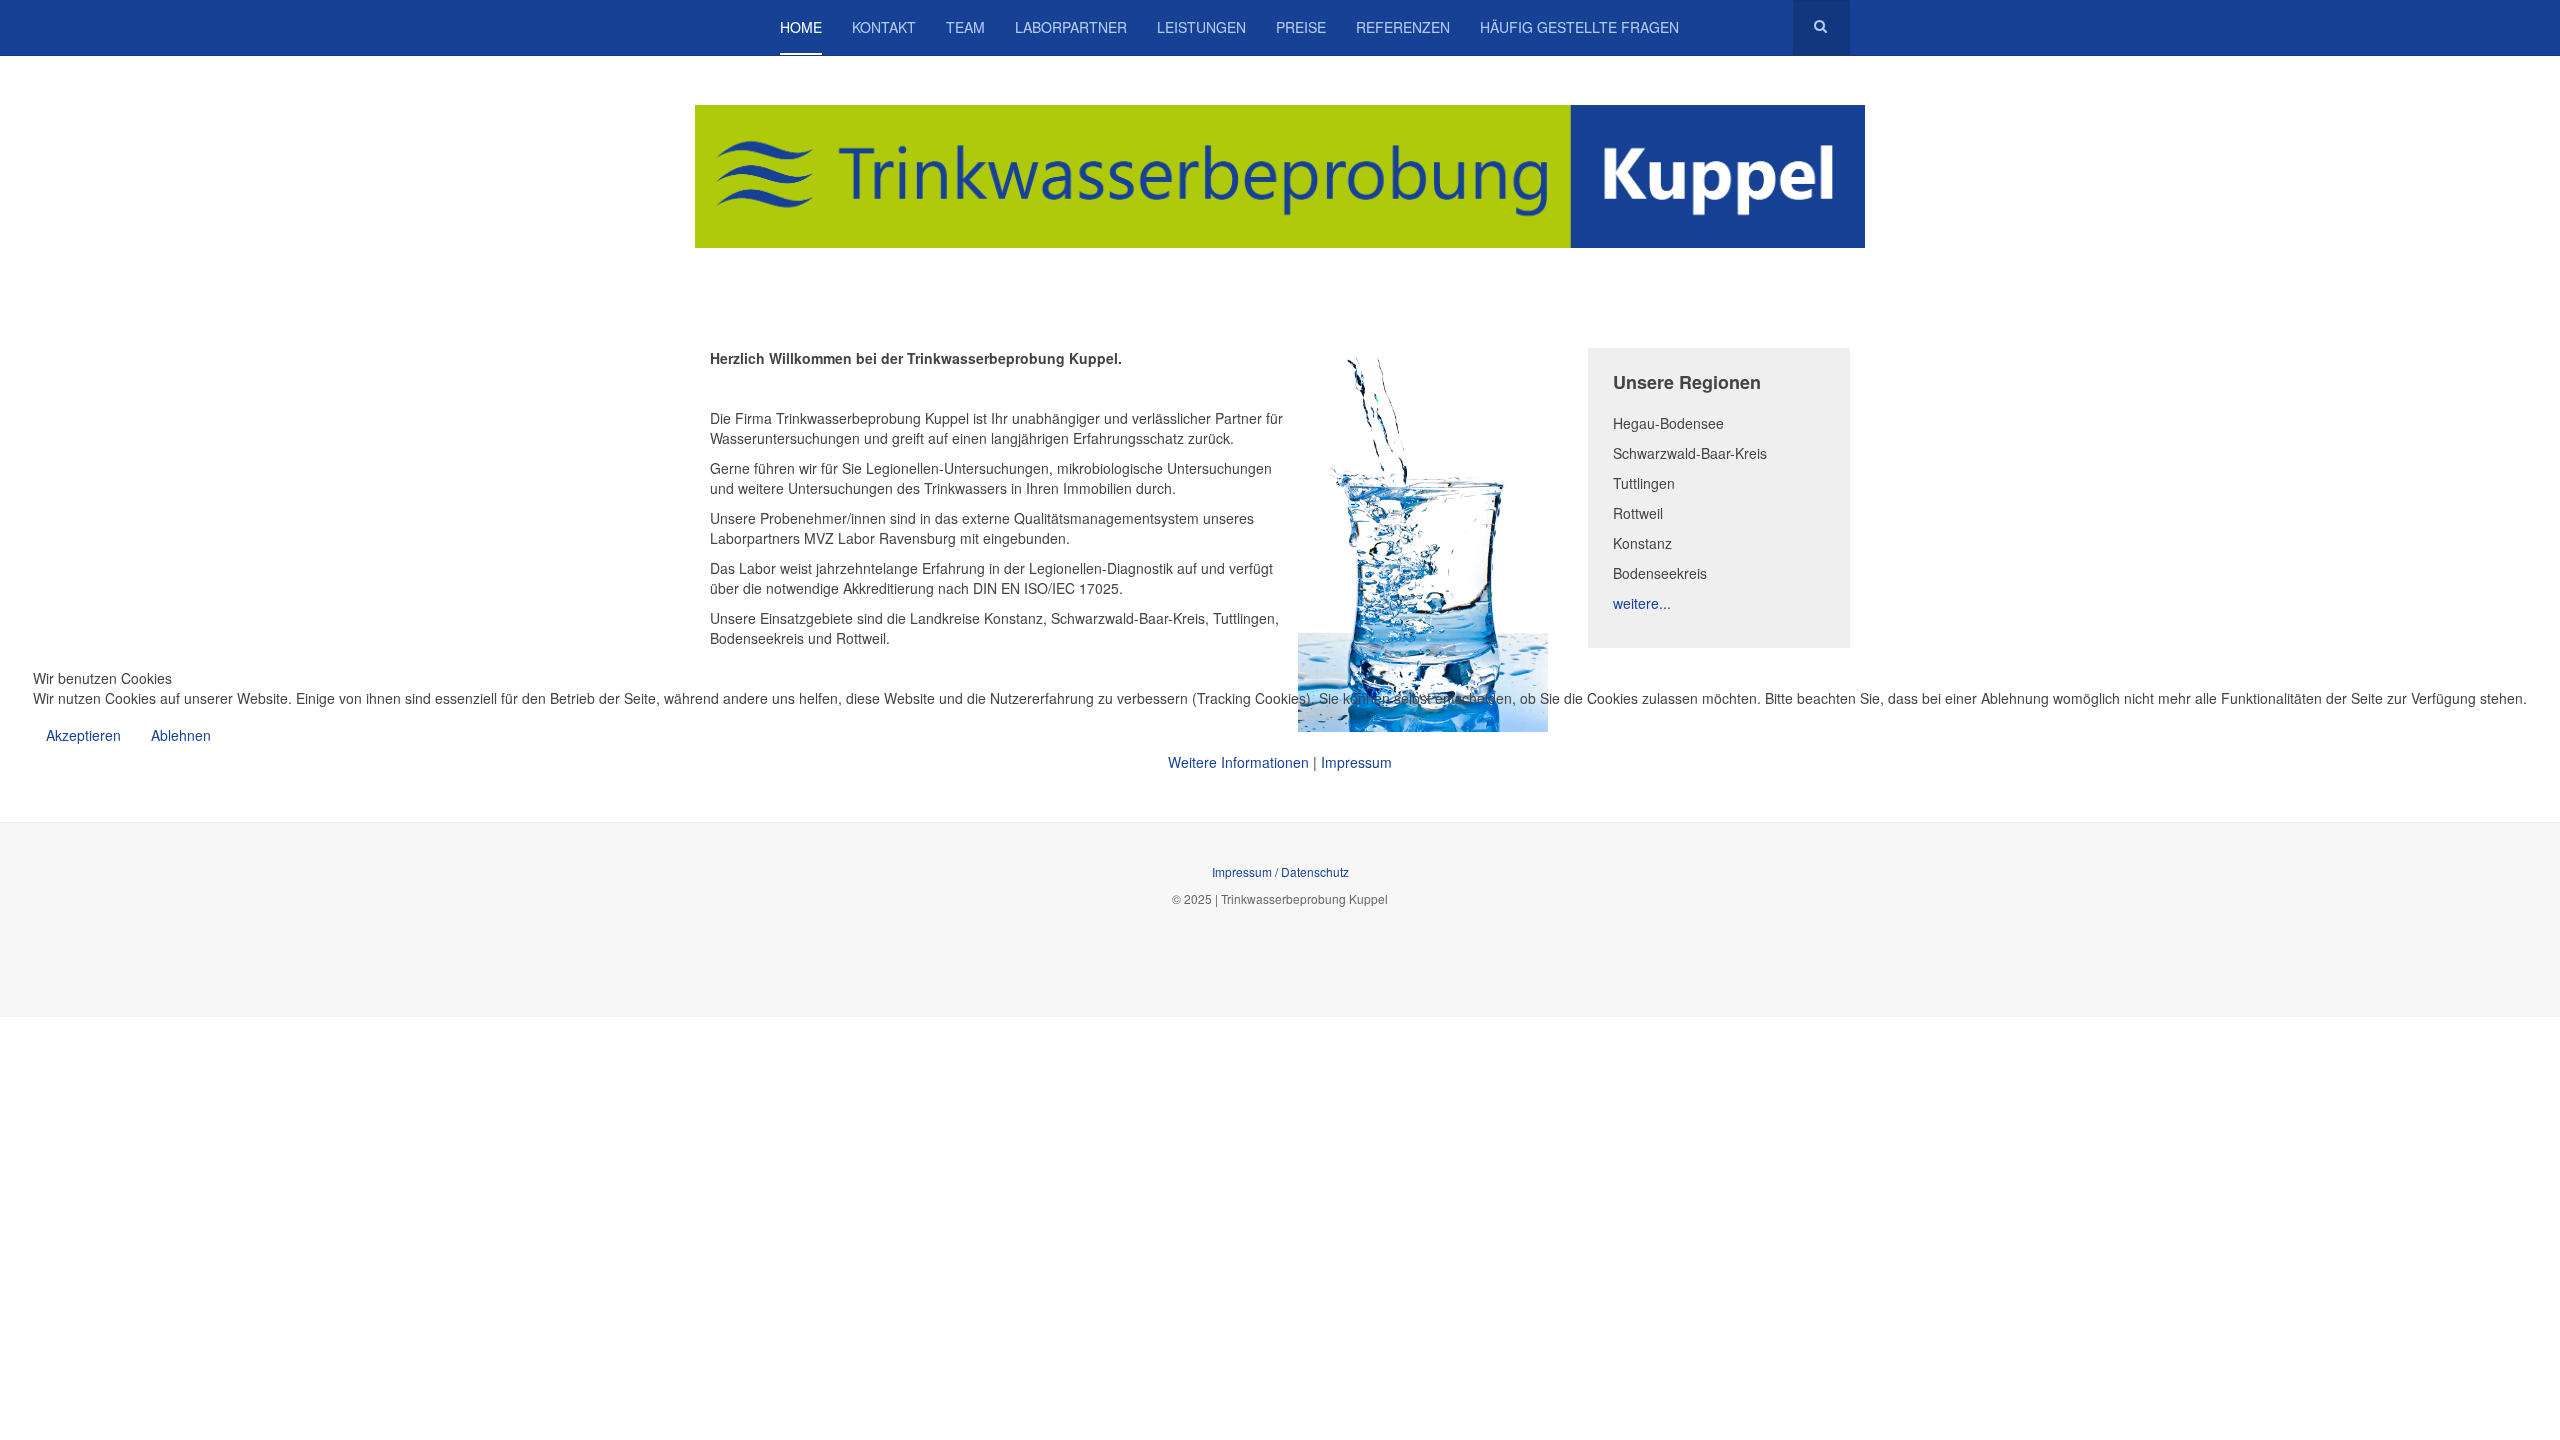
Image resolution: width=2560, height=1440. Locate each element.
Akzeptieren (83, 735)
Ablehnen (181, 735)
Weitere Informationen (1238, 762)
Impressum (1356, 762)
